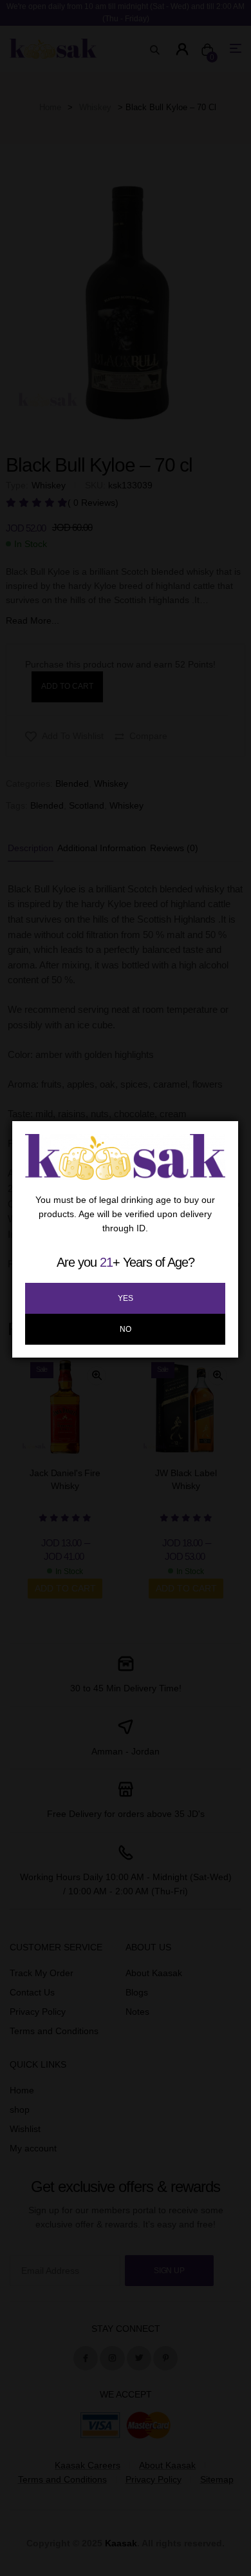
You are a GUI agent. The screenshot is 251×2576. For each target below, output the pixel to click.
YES (126, 1298)
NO (126, 1329)
